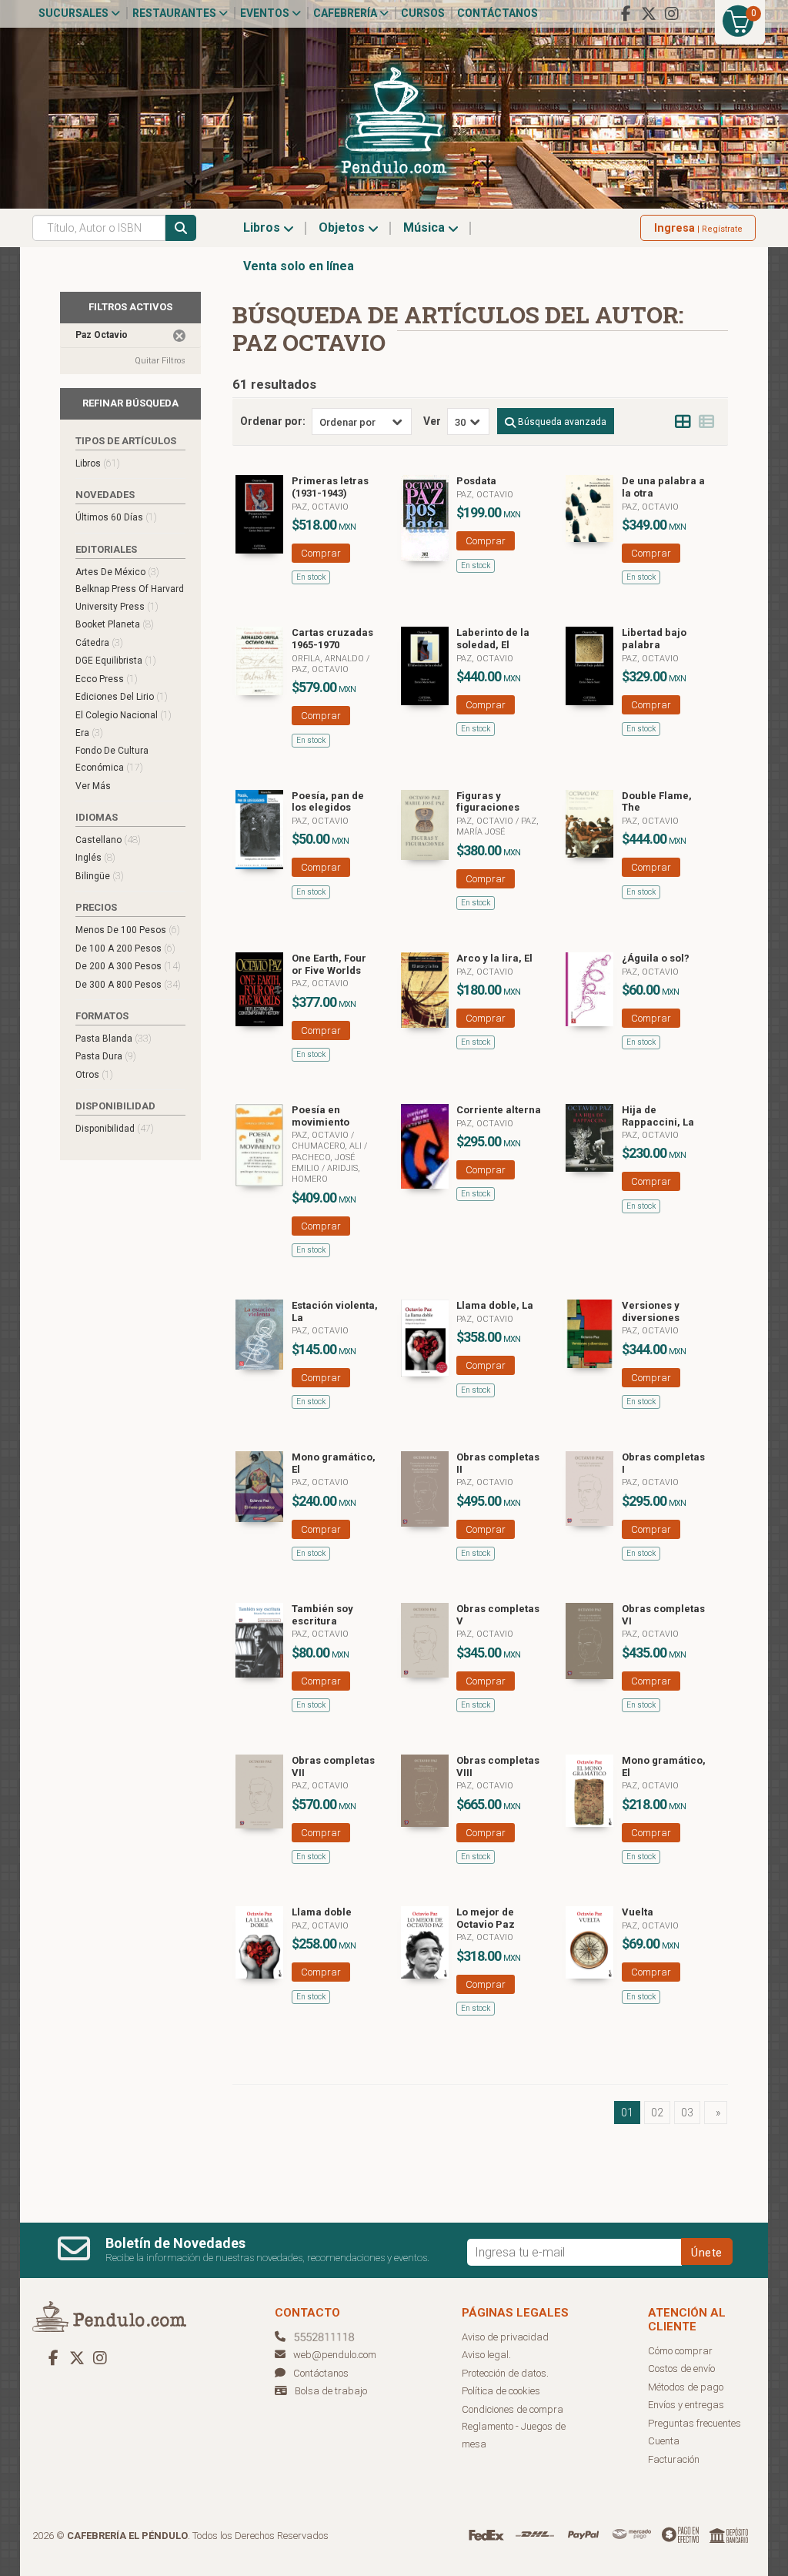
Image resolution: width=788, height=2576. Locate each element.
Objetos (343, 227)
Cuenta (664, 2441)
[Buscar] (181, 228)
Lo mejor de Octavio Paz (486, 1918)
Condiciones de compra (513, 2409)
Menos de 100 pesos (128, 930)
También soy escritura (322, 1615)
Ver (432, 421)
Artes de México (117, 572)
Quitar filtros (160, 361)
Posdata (476, 481)
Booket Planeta (115, 624)
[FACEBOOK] (626, 14)
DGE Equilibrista (116, 660)
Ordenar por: (273, 421)
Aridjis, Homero (326, 1174)
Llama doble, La (495, 1305)
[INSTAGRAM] (672, 14)
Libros (263, 227)
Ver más (93, 786)
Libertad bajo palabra (654, 639)
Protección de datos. (505, 2373)
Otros (94, 1074)
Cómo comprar (680, 2351)
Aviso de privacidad (505, 2337)
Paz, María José (498, 826)
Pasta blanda (114, 1038)
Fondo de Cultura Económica (112, 759)
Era (89, 733)
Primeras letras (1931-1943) (330, 487)
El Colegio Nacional (124, 715)
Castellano (108, 840)
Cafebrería (346, 13)
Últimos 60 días (116, 517)
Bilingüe (100, 876)
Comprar (321, 553)
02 (657, 2113)
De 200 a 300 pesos (128, 966)
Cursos (423, 13)
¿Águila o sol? (656, 958)
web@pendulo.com (335, 2355)
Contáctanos (498, 13)
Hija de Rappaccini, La (658, 1116)
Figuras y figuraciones (488, 802)
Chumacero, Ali (328, 1146)
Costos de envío (681, 2369)
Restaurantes (175, 13)
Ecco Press (107, 679)
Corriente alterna (499, 1110)
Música (426, 227)
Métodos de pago (686, 2387)
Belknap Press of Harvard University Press (130, 598)
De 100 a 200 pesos (125, 948)
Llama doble (322, 1912)
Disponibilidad (115, 1128)
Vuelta (638, 1912)
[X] (649, 14)
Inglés (95, 857)
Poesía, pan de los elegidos (328, 802)
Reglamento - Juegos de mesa (514, 2435)
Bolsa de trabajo (331, 2391)
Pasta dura (106, 1056)
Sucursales (75, 13)
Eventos (266, 13)
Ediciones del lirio (122, 696)
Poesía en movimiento (321, 1116)
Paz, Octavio (320, 507)
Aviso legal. (486, 2355)
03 (687, 2113)
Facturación (674, 2459)
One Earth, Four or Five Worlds (329, 964)
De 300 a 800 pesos (128, 984)
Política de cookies (501, 2391)
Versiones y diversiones (651, 1311)
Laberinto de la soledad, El (493, 639)
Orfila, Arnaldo (329, 659)
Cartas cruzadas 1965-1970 (332, 639)
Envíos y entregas (686, 2405)
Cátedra (99, 642)
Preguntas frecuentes (695, 2423)
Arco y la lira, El (494, 958)
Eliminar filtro (179, 336)
